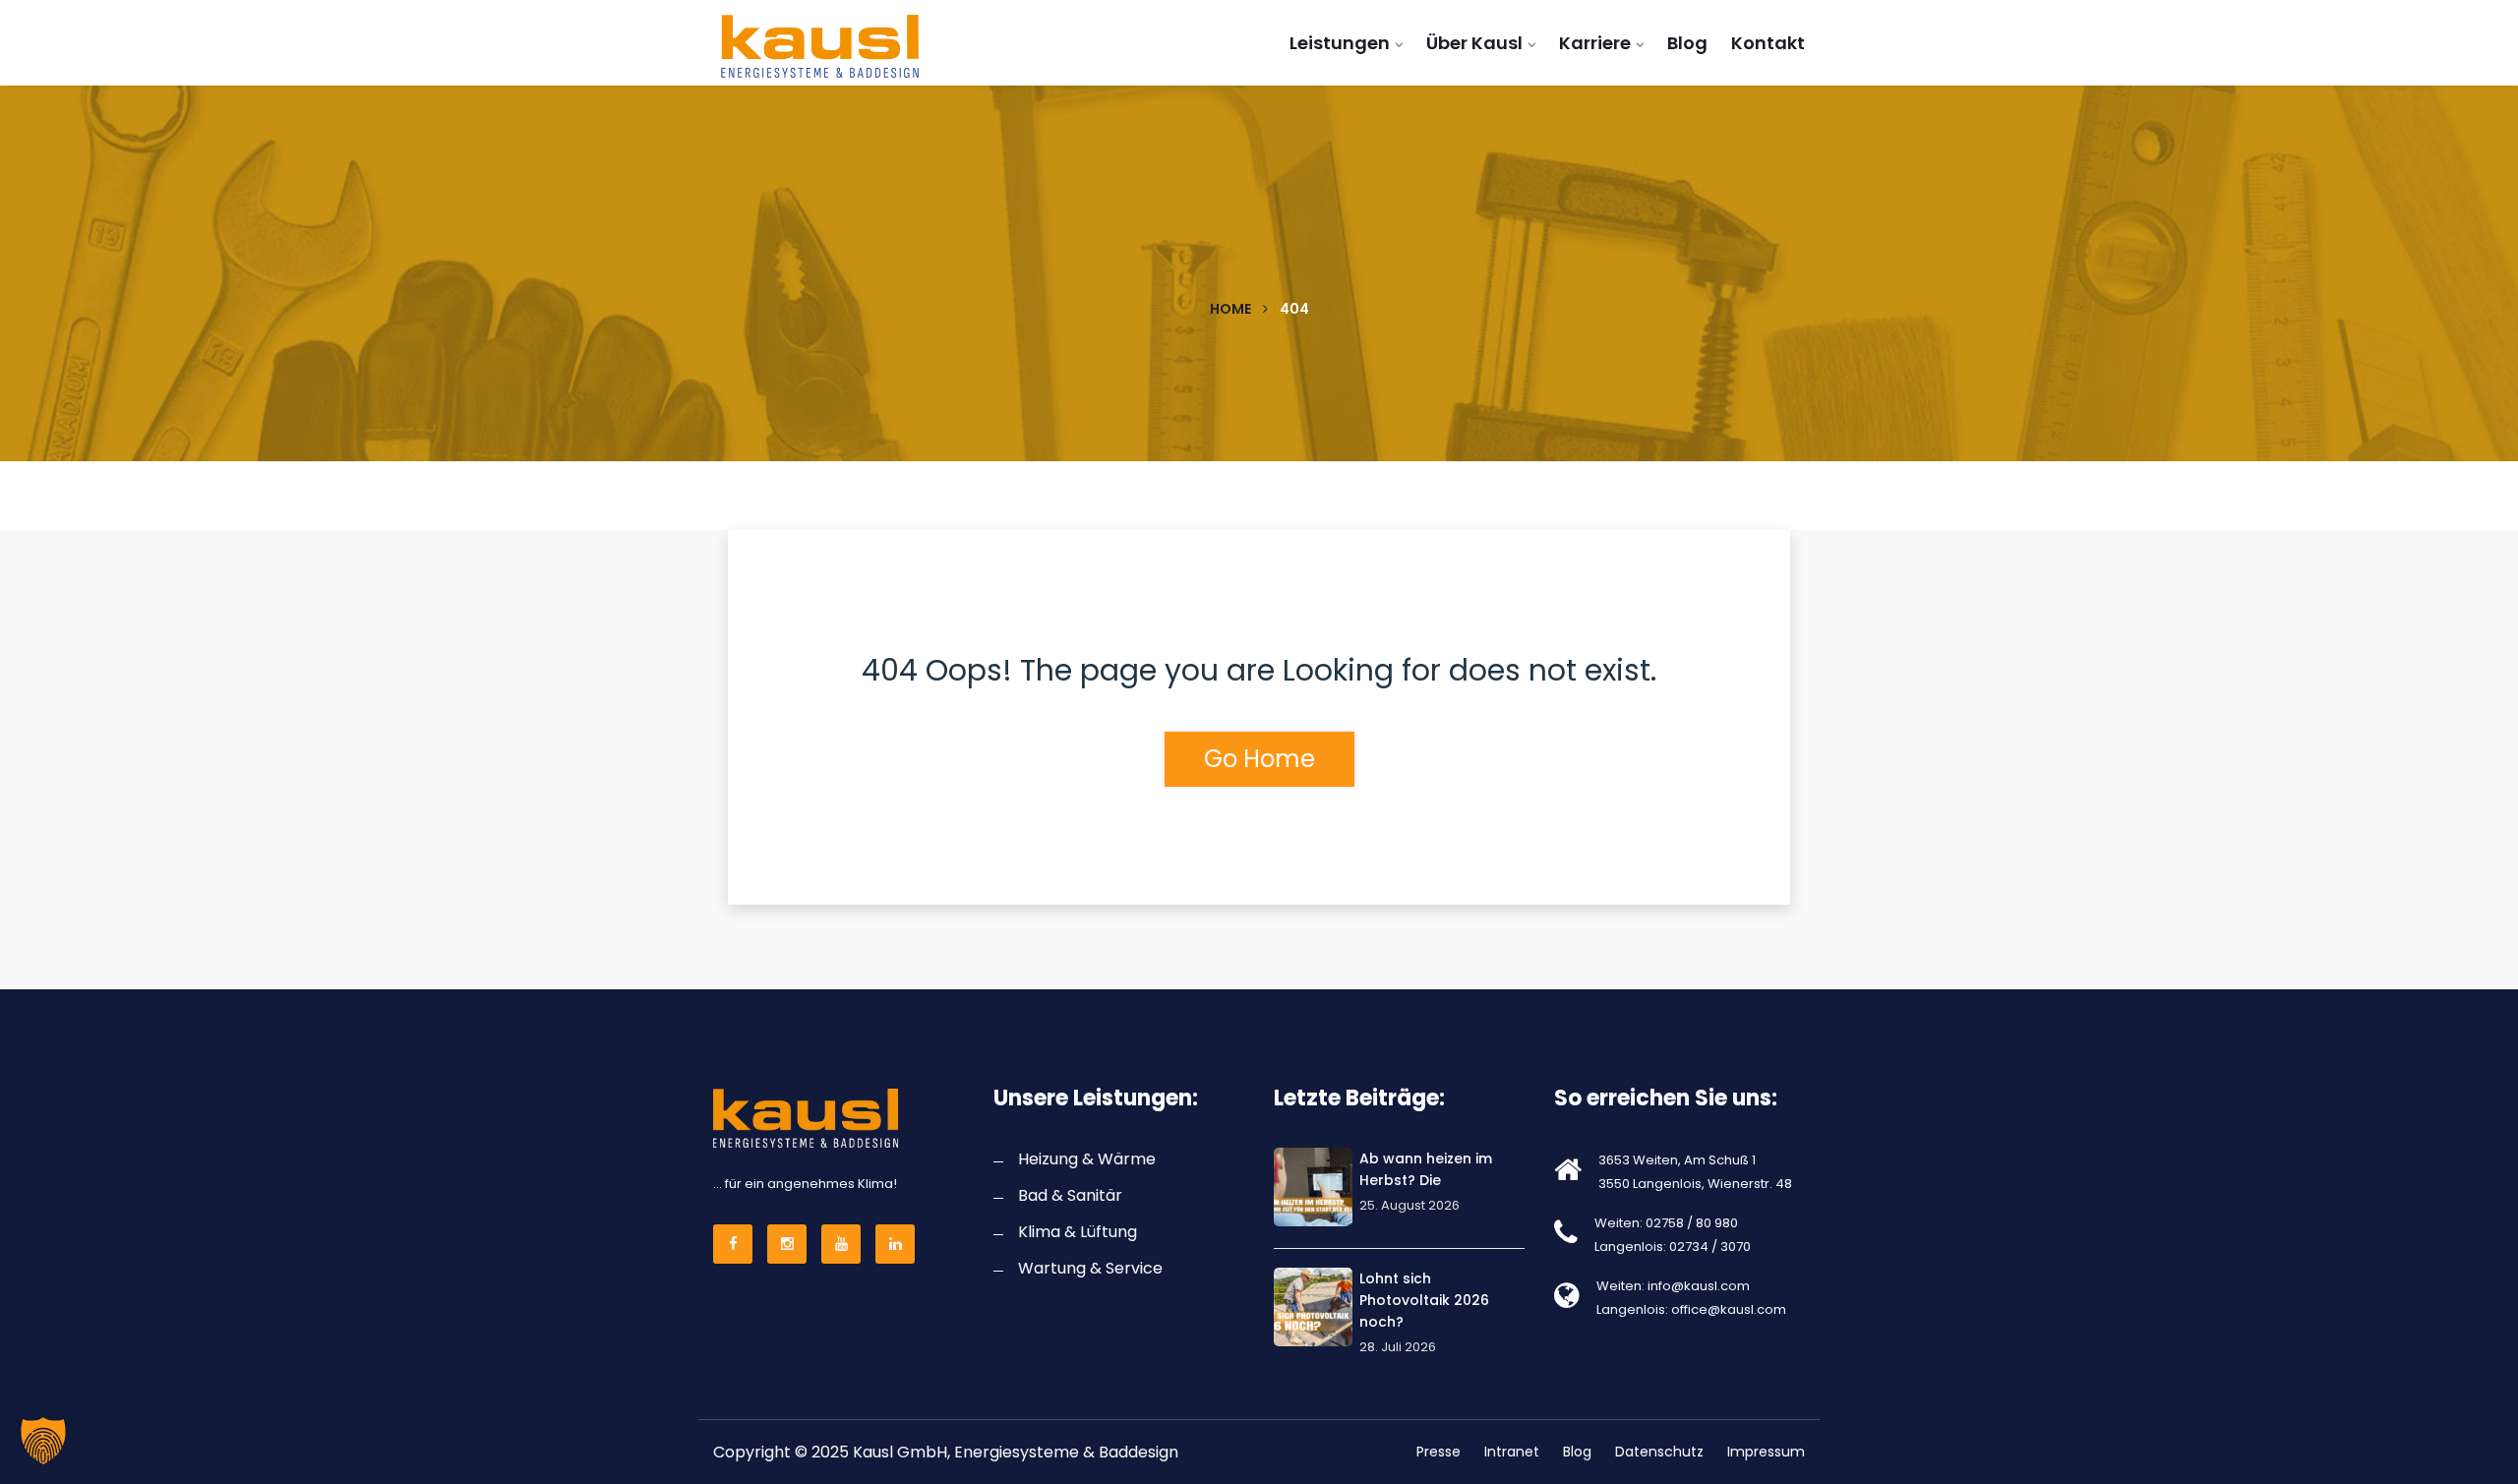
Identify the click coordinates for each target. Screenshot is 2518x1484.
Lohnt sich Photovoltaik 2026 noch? (1424, 1300)
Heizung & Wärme (1087, 1159)
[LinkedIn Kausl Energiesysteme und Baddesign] (898, 1244)
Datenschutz (1659, 1452)
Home (1230, 309)
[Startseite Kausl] (839, 46)
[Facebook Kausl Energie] (736, 1244)
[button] (43, 1441)
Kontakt (1768, 43)
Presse (1439, 1452)
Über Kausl (1474, 43)
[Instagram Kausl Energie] (790, 1244)
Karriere (1595, 43)
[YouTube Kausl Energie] (844, 1244)
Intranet (1512, 1452)
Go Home (1259, 759)
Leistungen (1340, 43)
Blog (1687, 43)
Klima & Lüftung (1078, 1232)
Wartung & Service (1090, 1268)
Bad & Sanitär (1070, 1195)
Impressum (1766, 1452)
